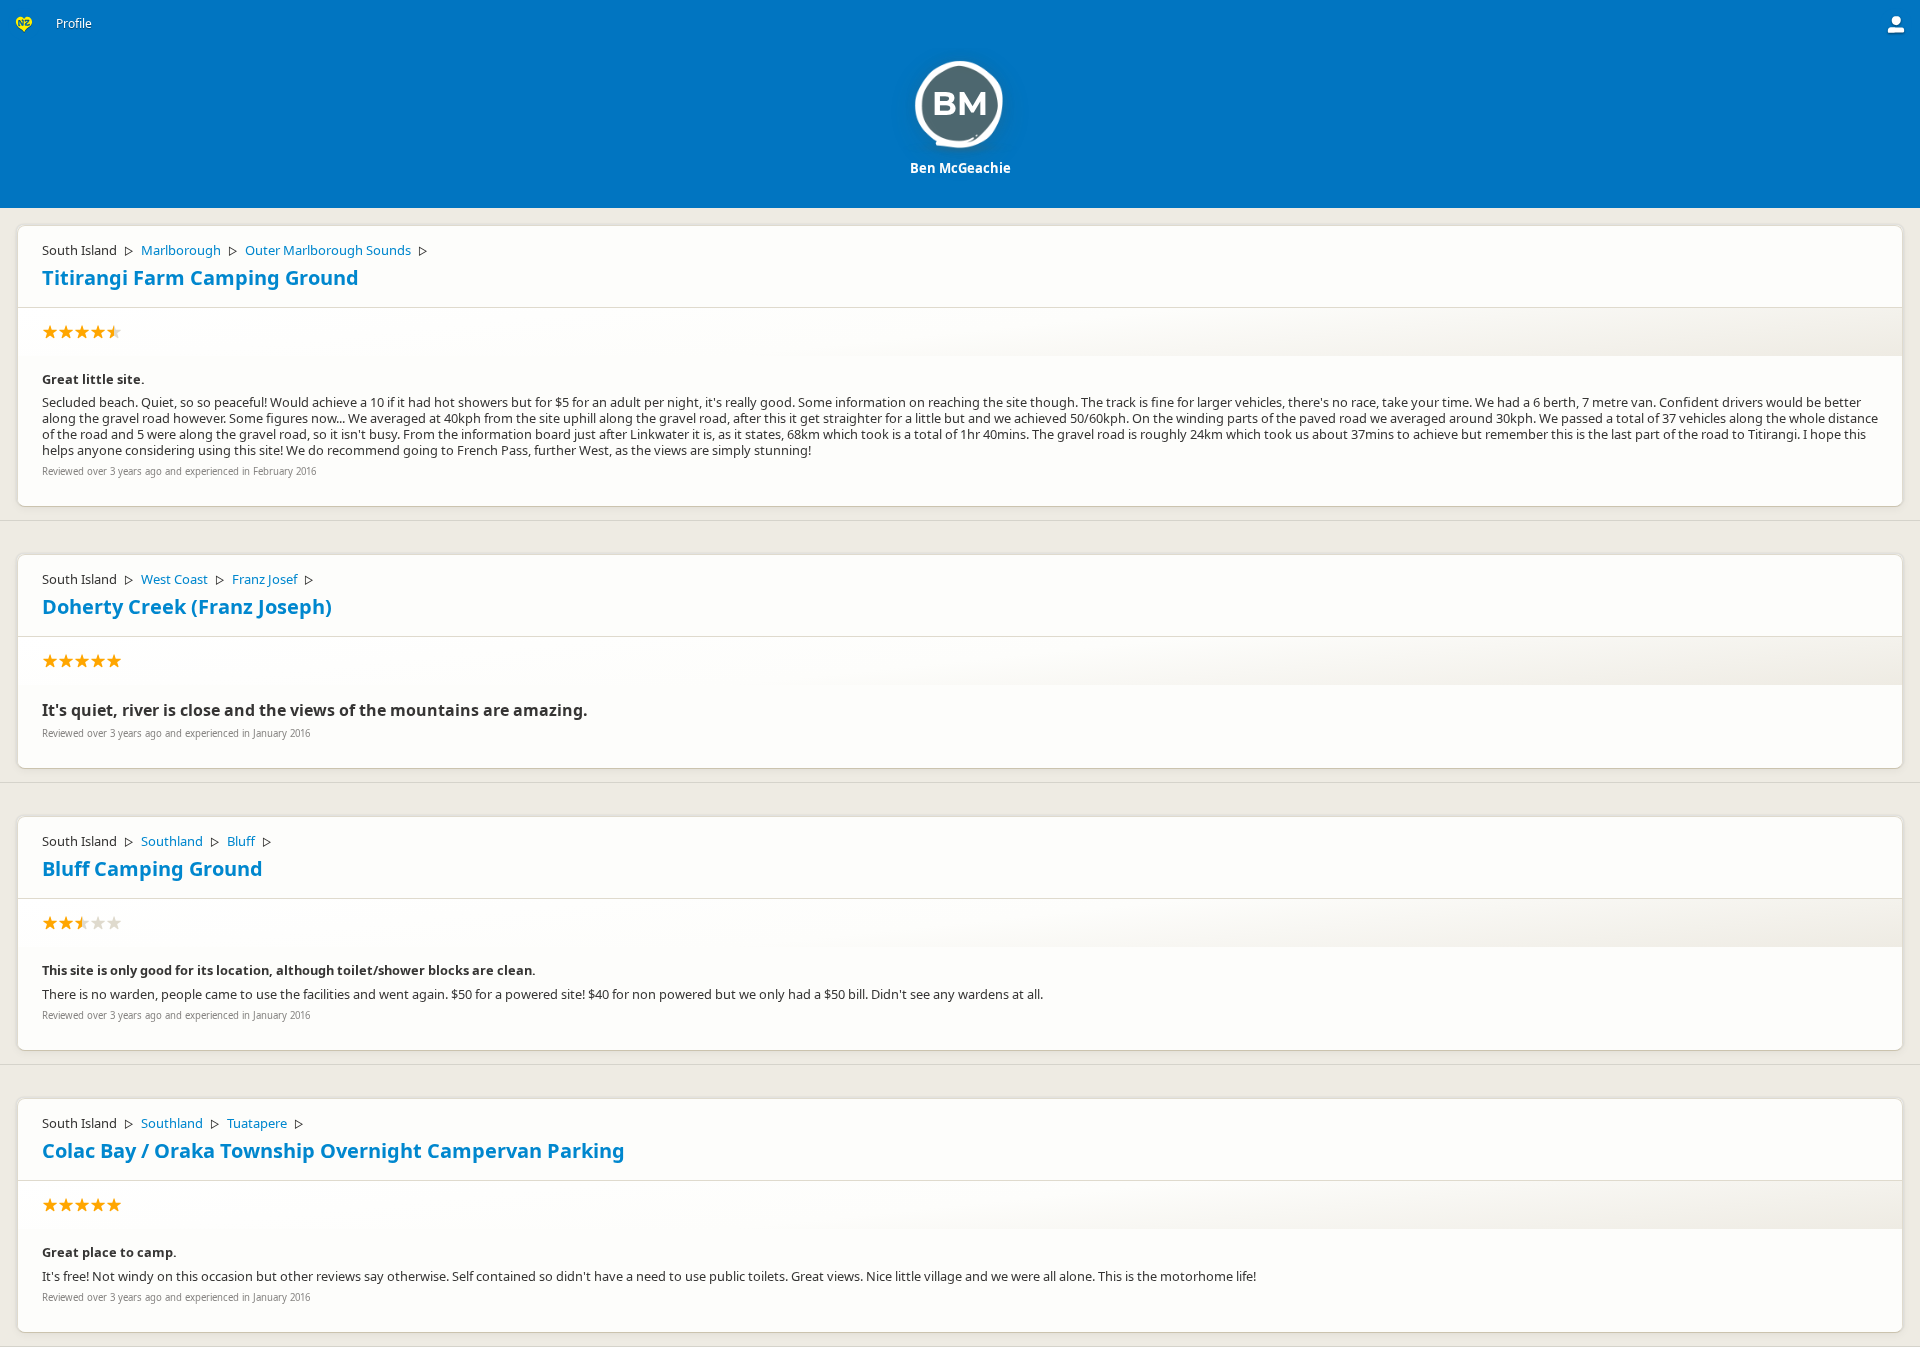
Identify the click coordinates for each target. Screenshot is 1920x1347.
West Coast (174, 579)
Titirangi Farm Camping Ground (200, 277)
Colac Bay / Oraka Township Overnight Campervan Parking (333, 1150)
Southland (172, 841)
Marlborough (181, 250)
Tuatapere (257, 1123)
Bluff (241, 841)
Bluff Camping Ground (152, 868)
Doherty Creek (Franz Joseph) (187, 606)
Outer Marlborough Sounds (328, 250)
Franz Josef (264, 579)
